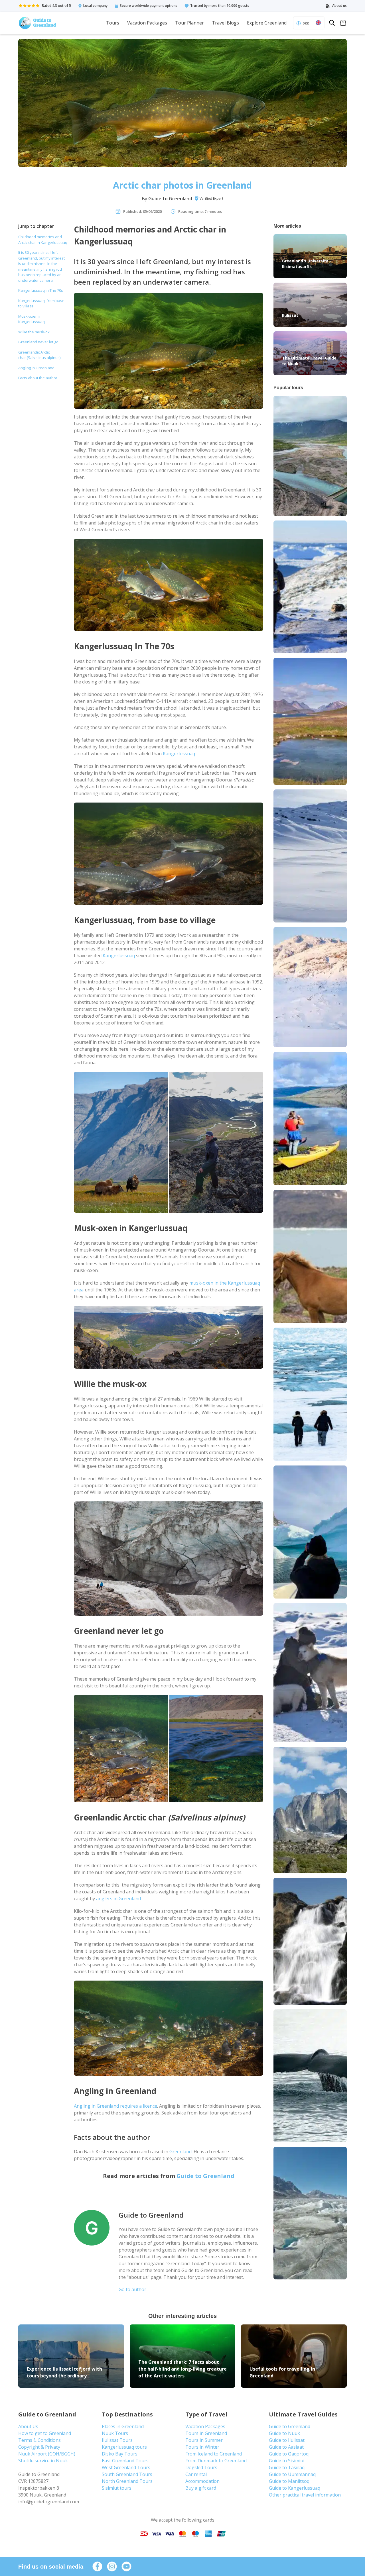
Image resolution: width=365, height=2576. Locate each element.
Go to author (132, 2289)
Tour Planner (189, 23)
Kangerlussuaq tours (124, 2447)
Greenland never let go (39, 342)
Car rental (196, 2474)
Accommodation (202, 2481)
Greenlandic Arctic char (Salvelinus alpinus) (39, 355)
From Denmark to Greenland (216, 2461)
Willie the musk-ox (34, 332)
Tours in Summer (204, 2440)
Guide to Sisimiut (287, 2461)
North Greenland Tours (127, 2481)
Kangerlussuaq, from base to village (41, 303)
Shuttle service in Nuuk (43, 2461)
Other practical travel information (305, 2495)
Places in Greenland (123, 2426)
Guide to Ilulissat (287, 2440)
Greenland (181, 2152)
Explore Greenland (267, 23)
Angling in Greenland (36, 368)
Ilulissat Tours (117, 2440)
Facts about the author (38, 378)
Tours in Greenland (206, 2433)
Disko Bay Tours (120, 2454)
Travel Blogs (225, 23)
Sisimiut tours (117, 2488)
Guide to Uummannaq (292, 2474)
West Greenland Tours (126, 2467)
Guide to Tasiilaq (287, 2467)
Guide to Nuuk (284, 2433)
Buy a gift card (201, 2488)
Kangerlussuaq (179, 754)
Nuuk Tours (115, 2433)
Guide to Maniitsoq (289, 2481)
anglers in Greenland (118, 1899)
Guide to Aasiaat (286, 2447)
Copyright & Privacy (39, 2447)
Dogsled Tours (201, 2467)
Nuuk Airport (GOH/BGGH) (47, 2454)
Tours (113, 23)
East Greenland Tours (125, 2461)
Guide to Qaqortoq (289, 2454)
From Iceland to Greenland (214, 2454)
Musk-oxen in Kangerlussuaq (32, 319)
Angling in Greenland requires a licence (115, 2106)
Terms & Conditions (39, 2440)
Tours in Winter (202, 2447)
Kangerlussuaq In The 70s (41, 290)
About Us (28, 2426)
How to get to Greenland (45, 2433)
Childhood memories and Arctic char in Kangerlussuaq (43, 240)
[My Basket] (343, 24)
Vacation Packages (147, 23)
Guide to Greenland (170, 199)
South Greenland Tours (127, 2474)
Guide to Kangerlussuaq (295, 2488)
